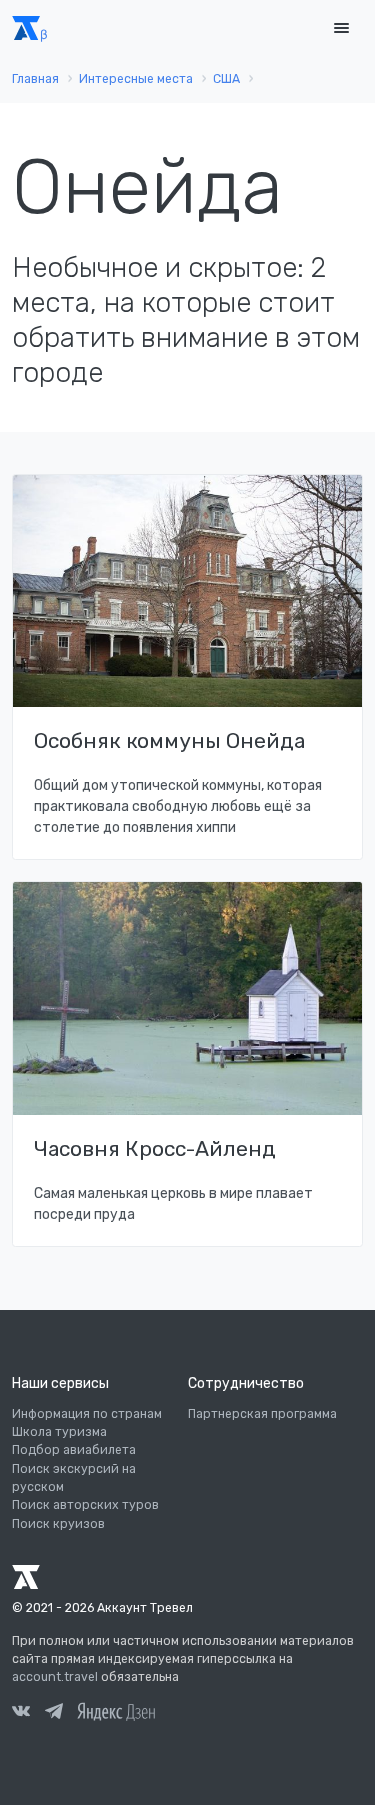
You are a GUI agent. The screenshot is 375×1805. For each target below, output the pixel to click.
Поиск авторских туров (85, 1505)
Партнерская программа (262, 1414)
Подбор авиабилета (74, 1450)
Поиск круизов (58, 1524)
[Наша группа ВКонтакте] (21, 1714)
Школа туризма (59, 1432)
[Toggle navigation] (341, 28)
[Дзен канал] (116, 1711)
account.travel (55, 1677)
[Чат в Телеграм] (54, 1714)
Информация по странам (87, 1414)
